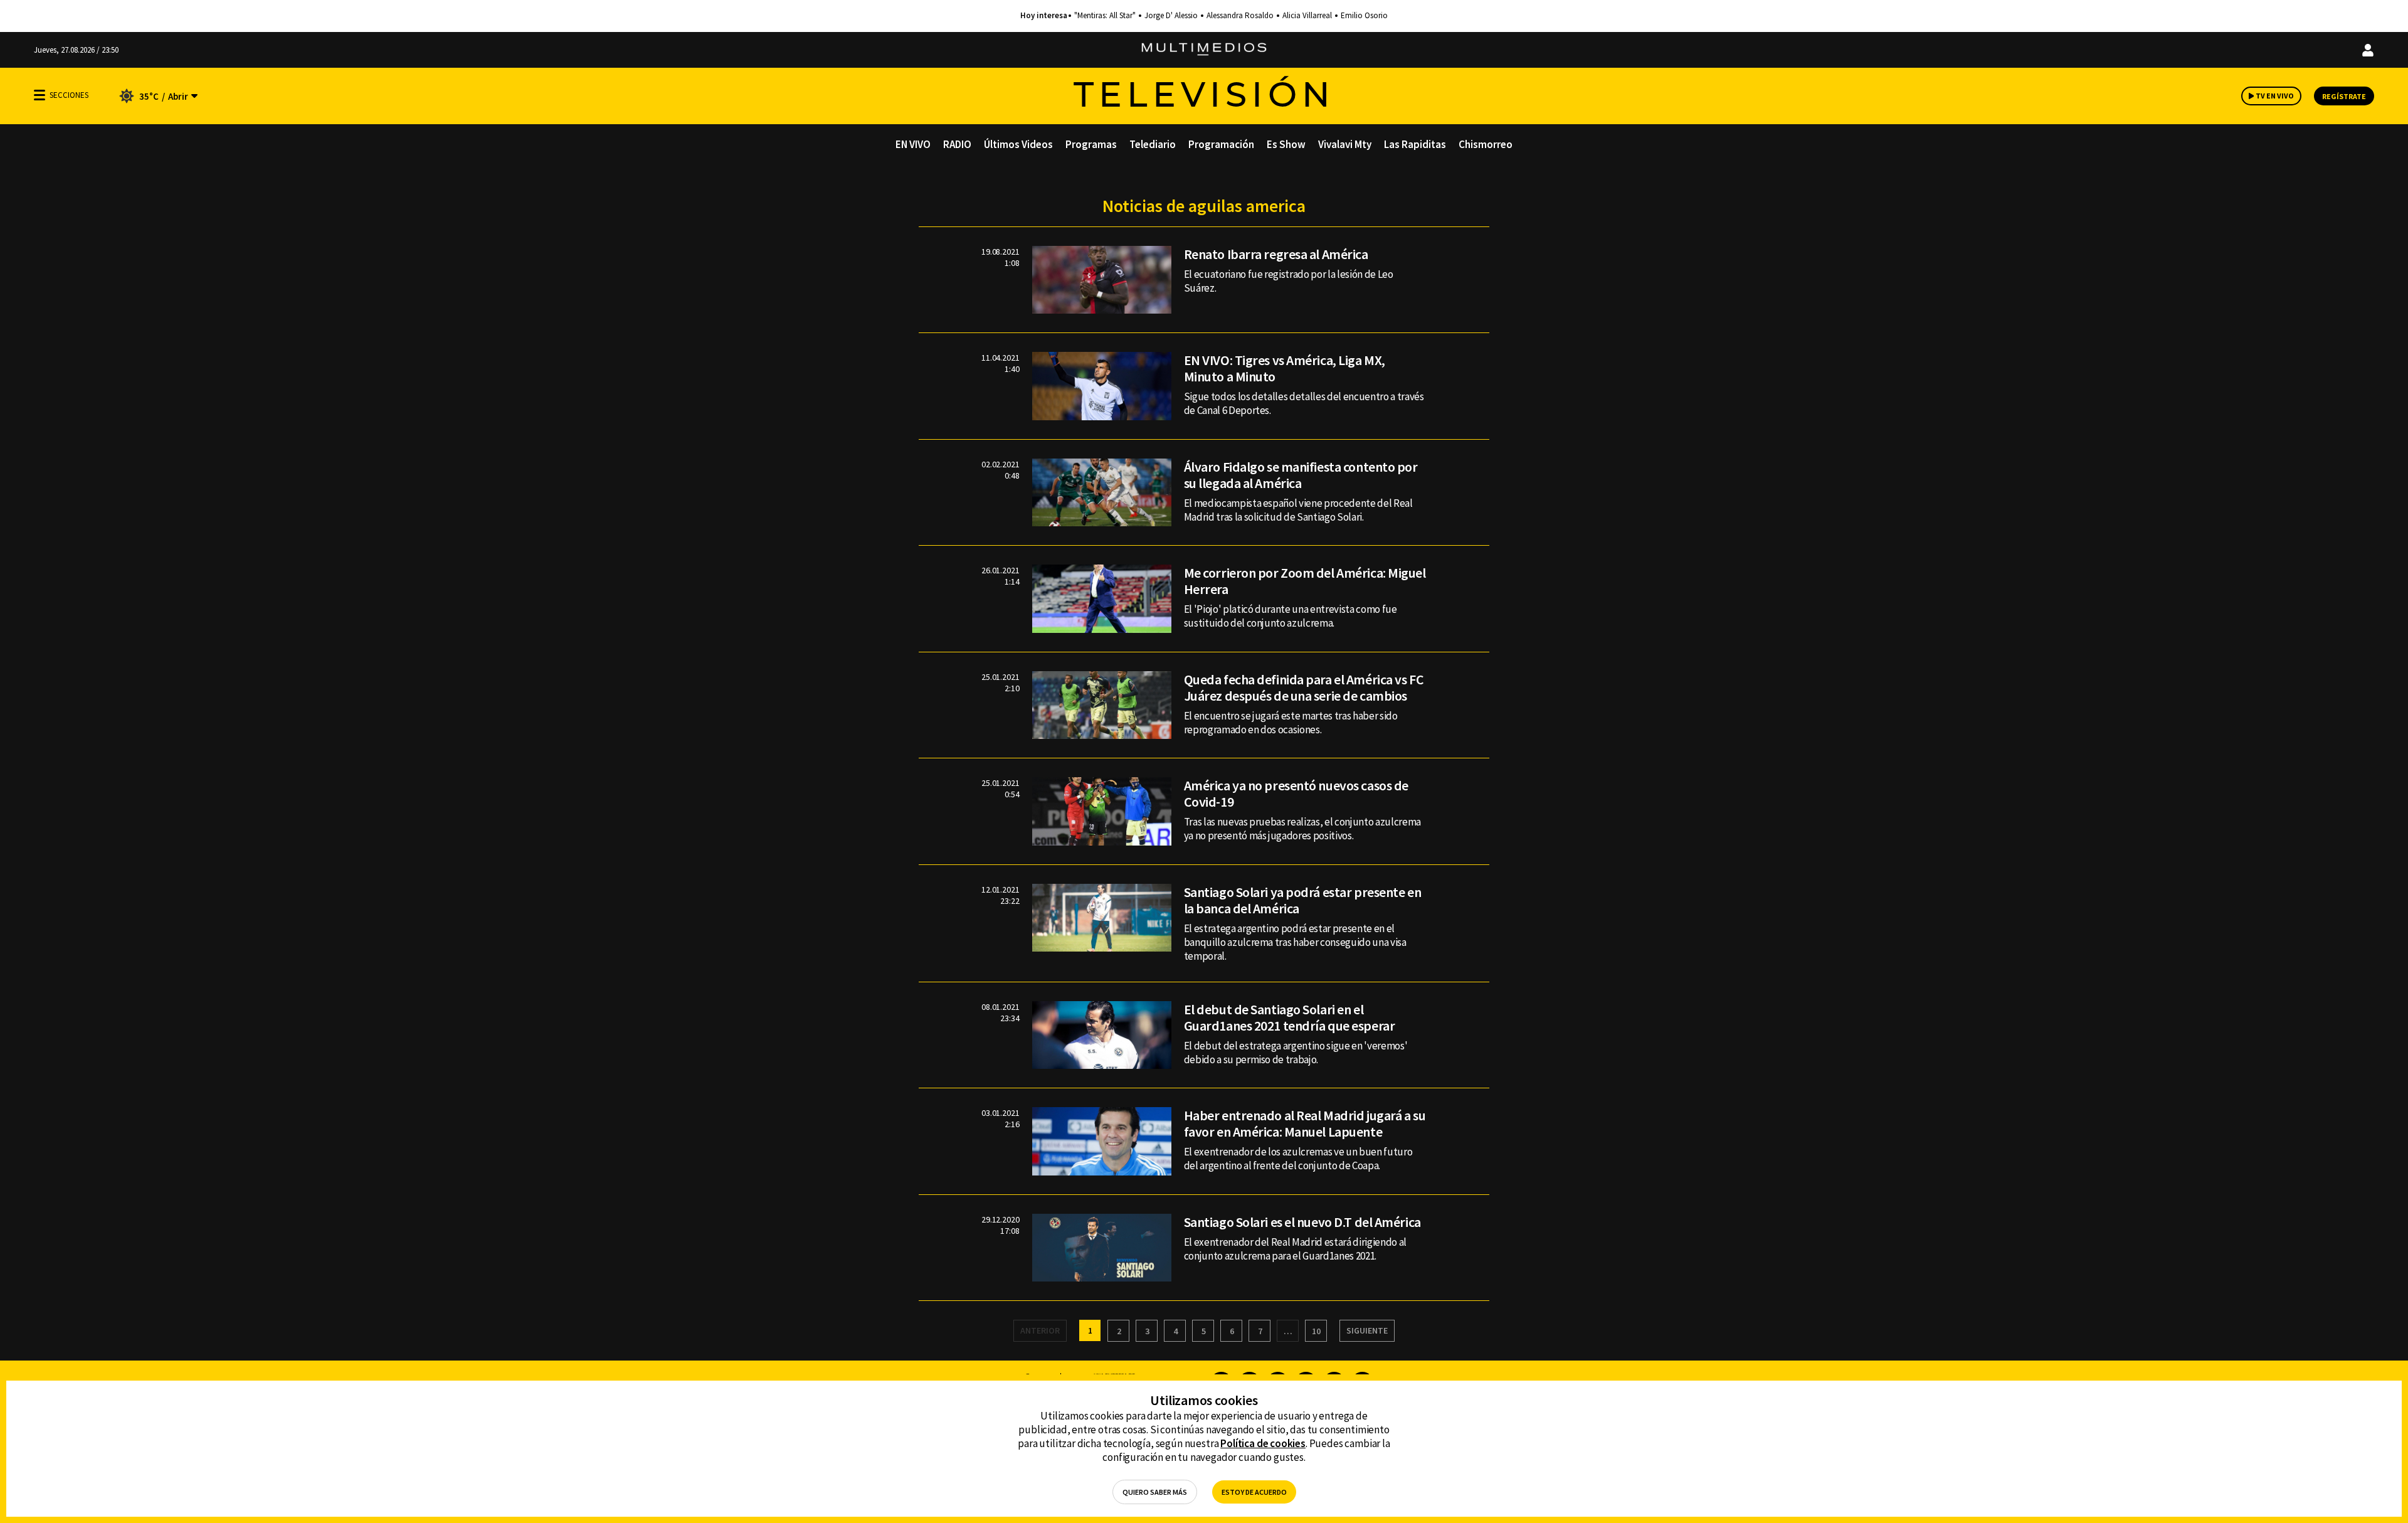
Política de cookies (1263, 1443)
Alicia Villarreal (1307, 16)
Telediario (1153, 144)
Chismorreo (1486, 144)
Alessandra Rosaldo (1240, 16)
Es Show (1286, 144)
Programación (1221, 144)
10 (1316, 1331)
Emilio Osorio (1364, 16)
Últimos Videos (1018, 144)
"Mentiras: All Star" (1105, 16)
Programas (1091, 144)
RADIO (957, 144)
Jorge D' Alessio (1171, 16)
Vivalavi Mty (1345, 144)
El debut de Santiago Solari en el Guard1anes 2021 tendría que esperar (1290, 1017)
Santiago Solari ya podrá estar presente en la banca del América (1303, 900)
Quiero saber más (1155, 1492)
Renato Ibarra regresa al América (1276, 254)
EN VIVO (913, 144)
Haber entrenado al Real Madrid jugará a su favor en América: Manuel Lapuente (1305, 1123)
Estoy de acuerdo (1254, 1492)
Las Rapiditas (1415, 144)
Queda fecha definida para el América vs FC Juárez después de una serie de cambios (1304, 687)
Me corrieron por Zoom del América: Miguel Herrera (1305, 581)
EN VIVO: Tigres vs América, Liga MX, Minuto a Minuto (1285, 368)
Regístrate (2344, 96)
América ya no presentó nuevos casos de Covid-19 (1296, 793)
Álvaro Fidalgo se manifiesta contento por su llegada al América (1301, 475)
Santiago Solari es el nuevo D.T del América (1302, 1222)
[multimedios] (1204, 50)
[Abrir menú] (40, 95)
